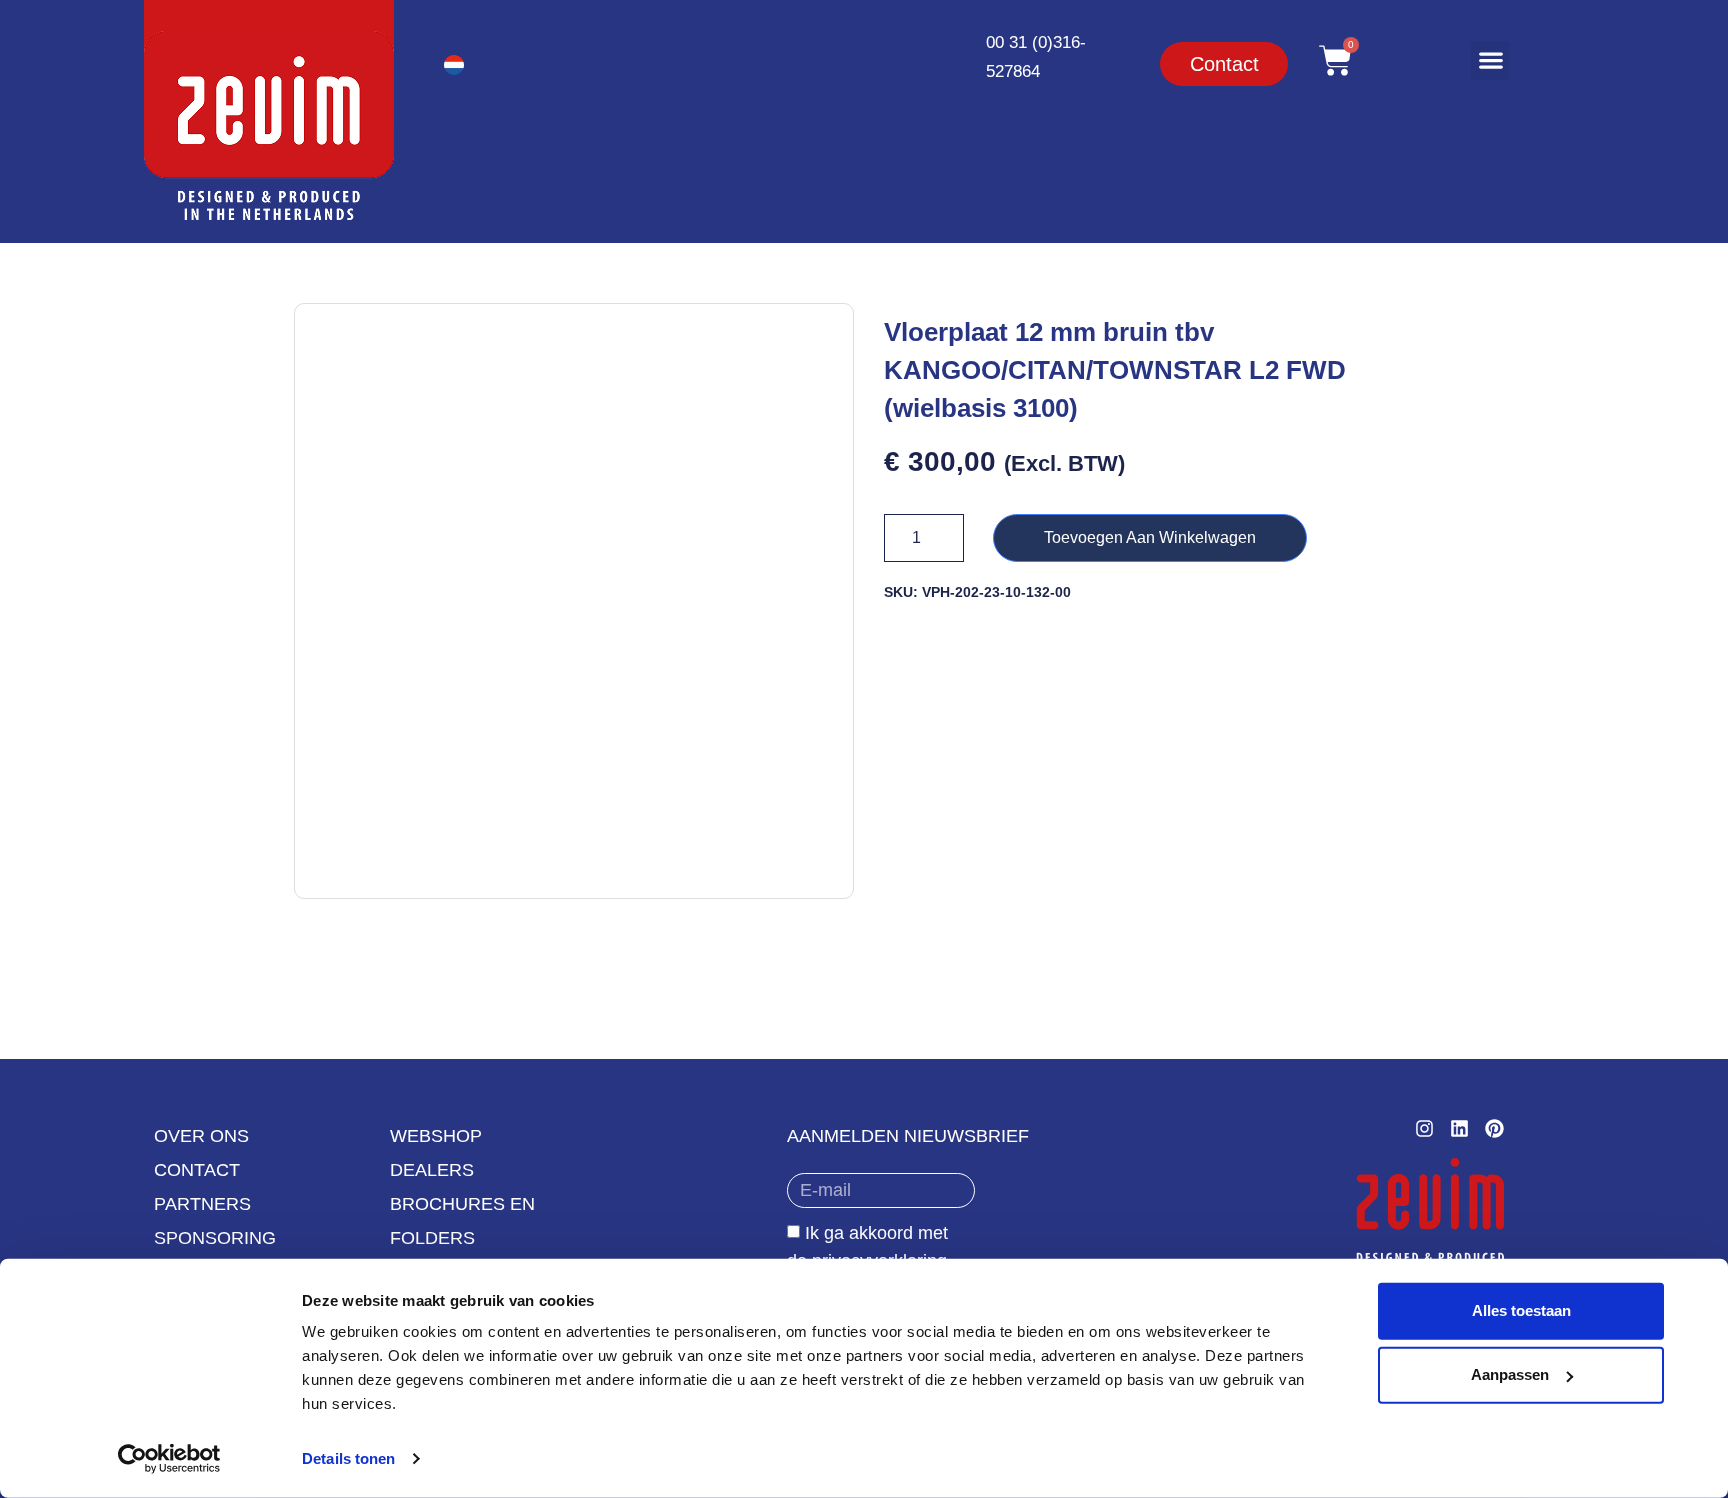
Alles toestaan (1521, 1310)
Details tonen (348, 1458)
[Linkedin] (1459, 1128)
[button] (1490, 60)
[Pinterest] (1494, 1128)
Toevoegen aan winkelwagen (1150, 537)
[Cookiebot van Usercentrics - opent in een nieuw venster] (169, 1459)
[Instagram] (1424, 1128)
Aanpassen (1510, 1374)
